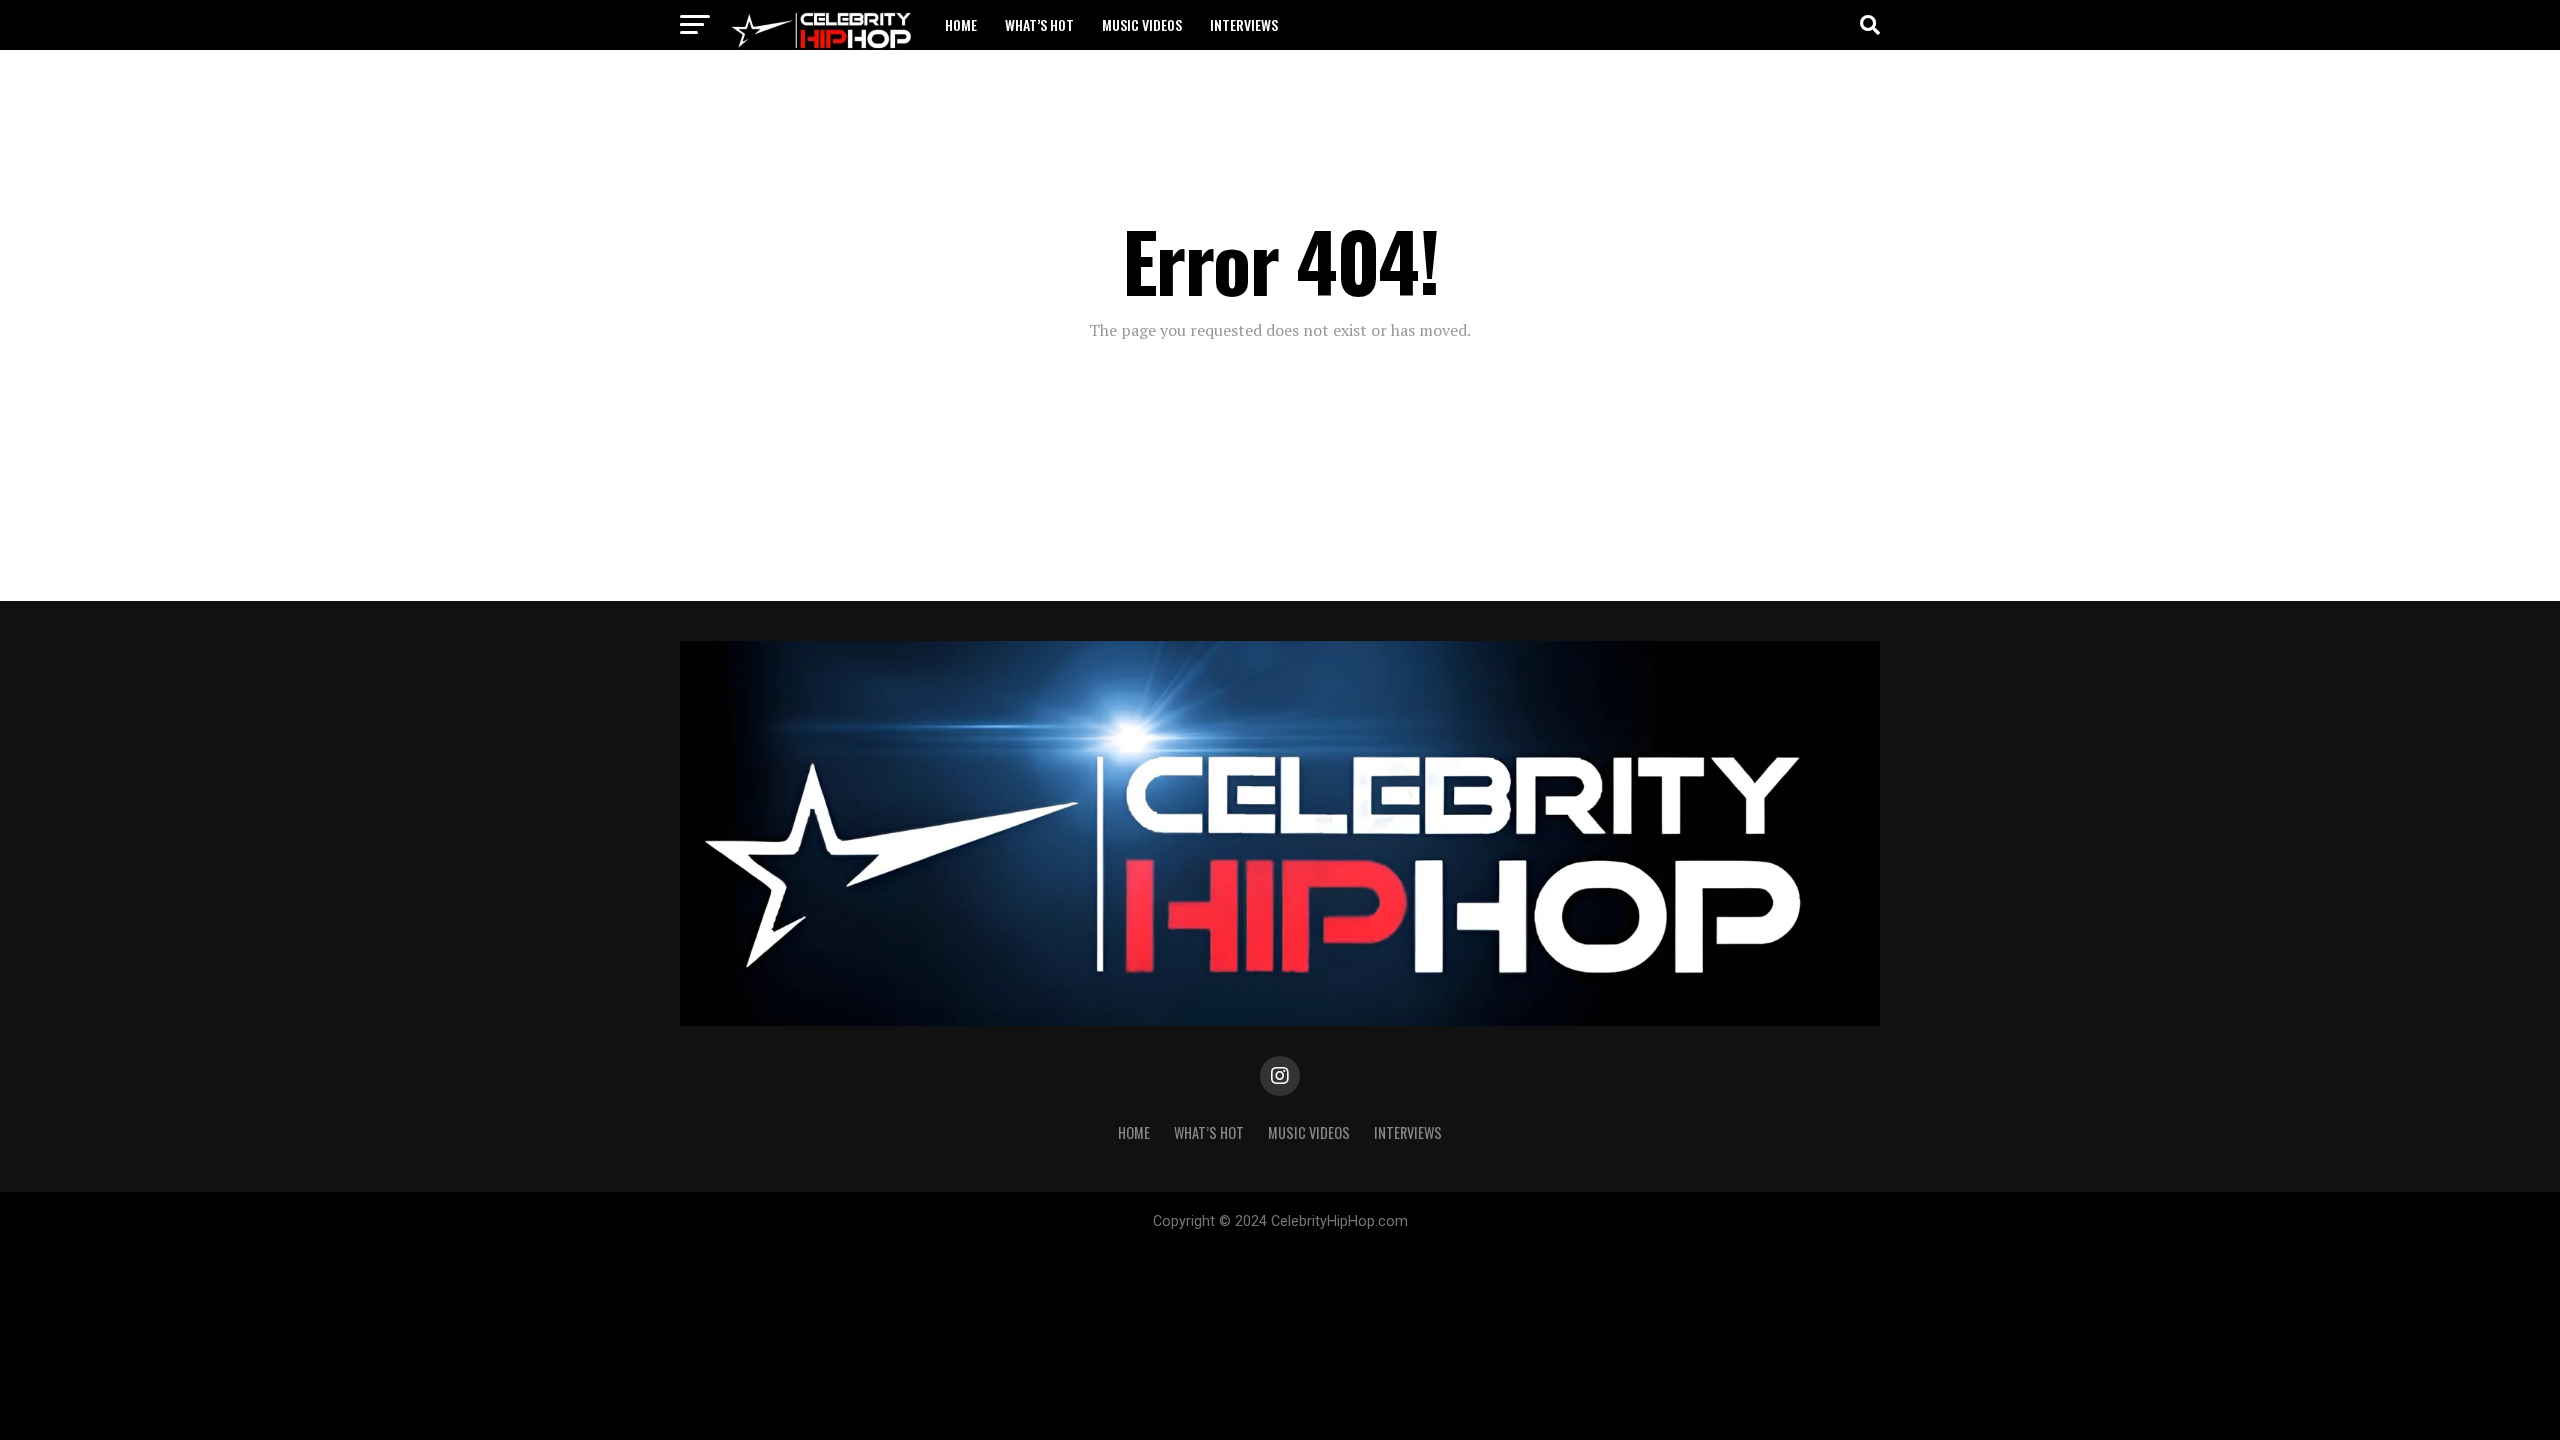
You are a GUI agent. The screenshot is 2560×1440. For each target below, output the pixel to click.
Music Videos (1142, 24)
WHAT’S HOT (1039, 24)
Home (961, 24)
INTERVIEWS (1244, 24)
